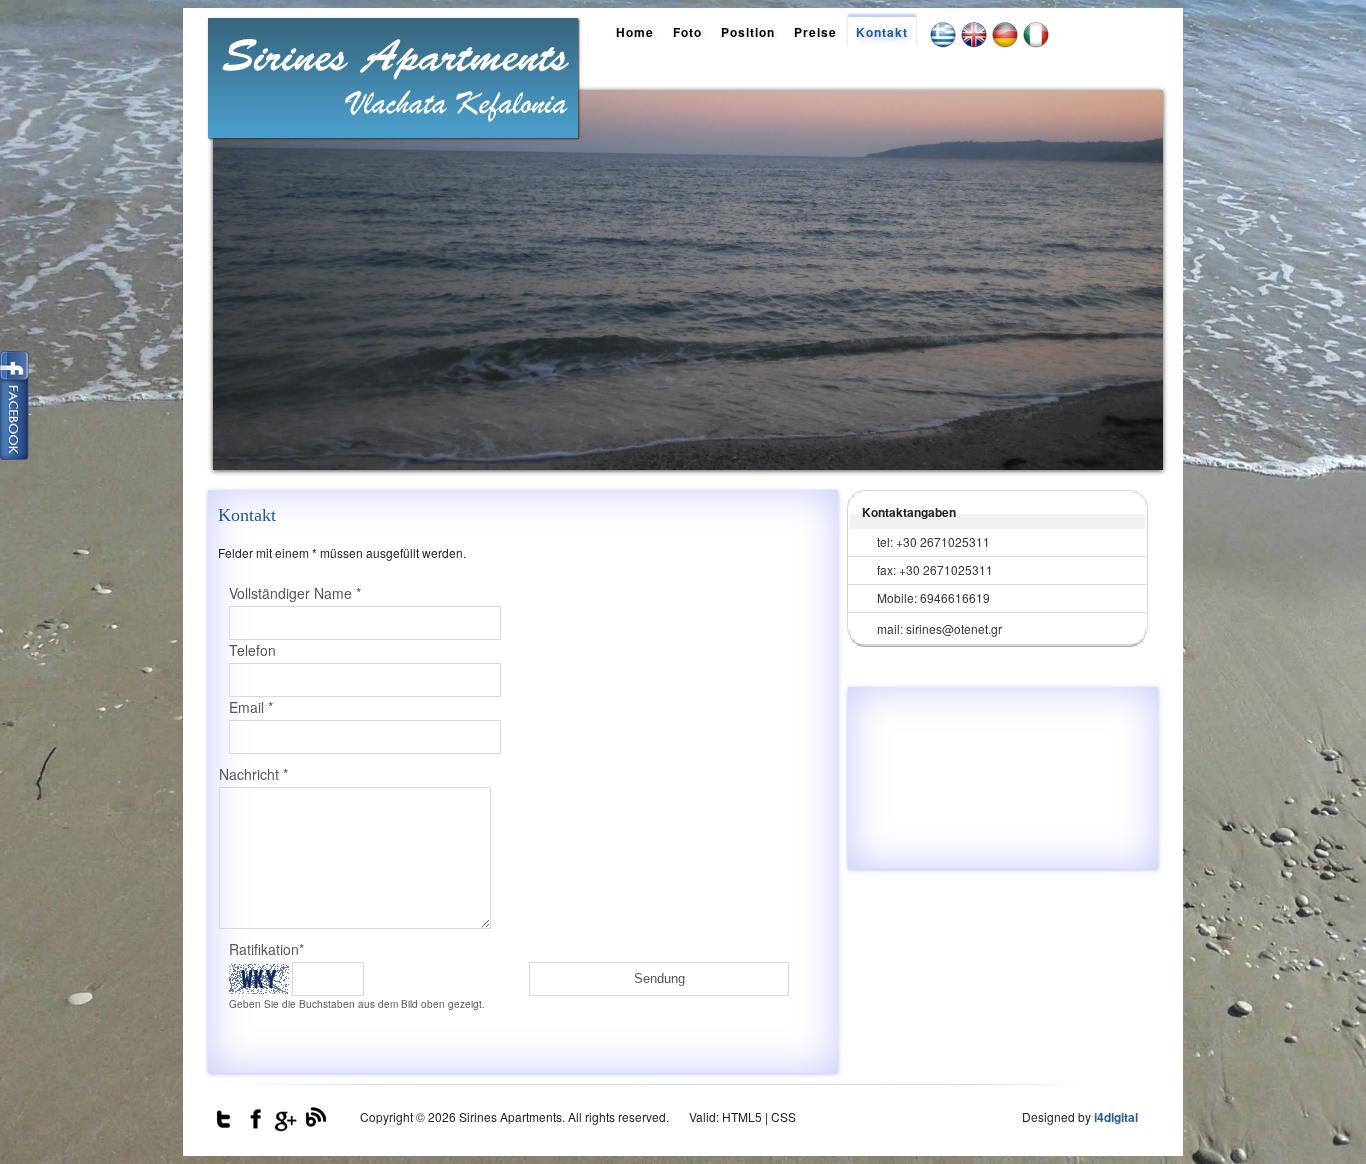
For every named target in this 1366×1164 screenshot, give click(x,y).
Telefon (252, 650)
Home (635, 32)
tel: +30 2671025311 (933, 541)
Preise (815, 32)
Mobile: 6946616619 (933, 597)
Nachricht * (253, 774)
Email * (251, 707)
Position (748, 32)
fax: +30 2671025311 (935, 569)
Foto (687, 32)
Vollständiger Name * (295, 593)
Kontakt (882, 32)
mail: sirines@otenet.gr (939, 628)
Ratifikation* (266, 949)
